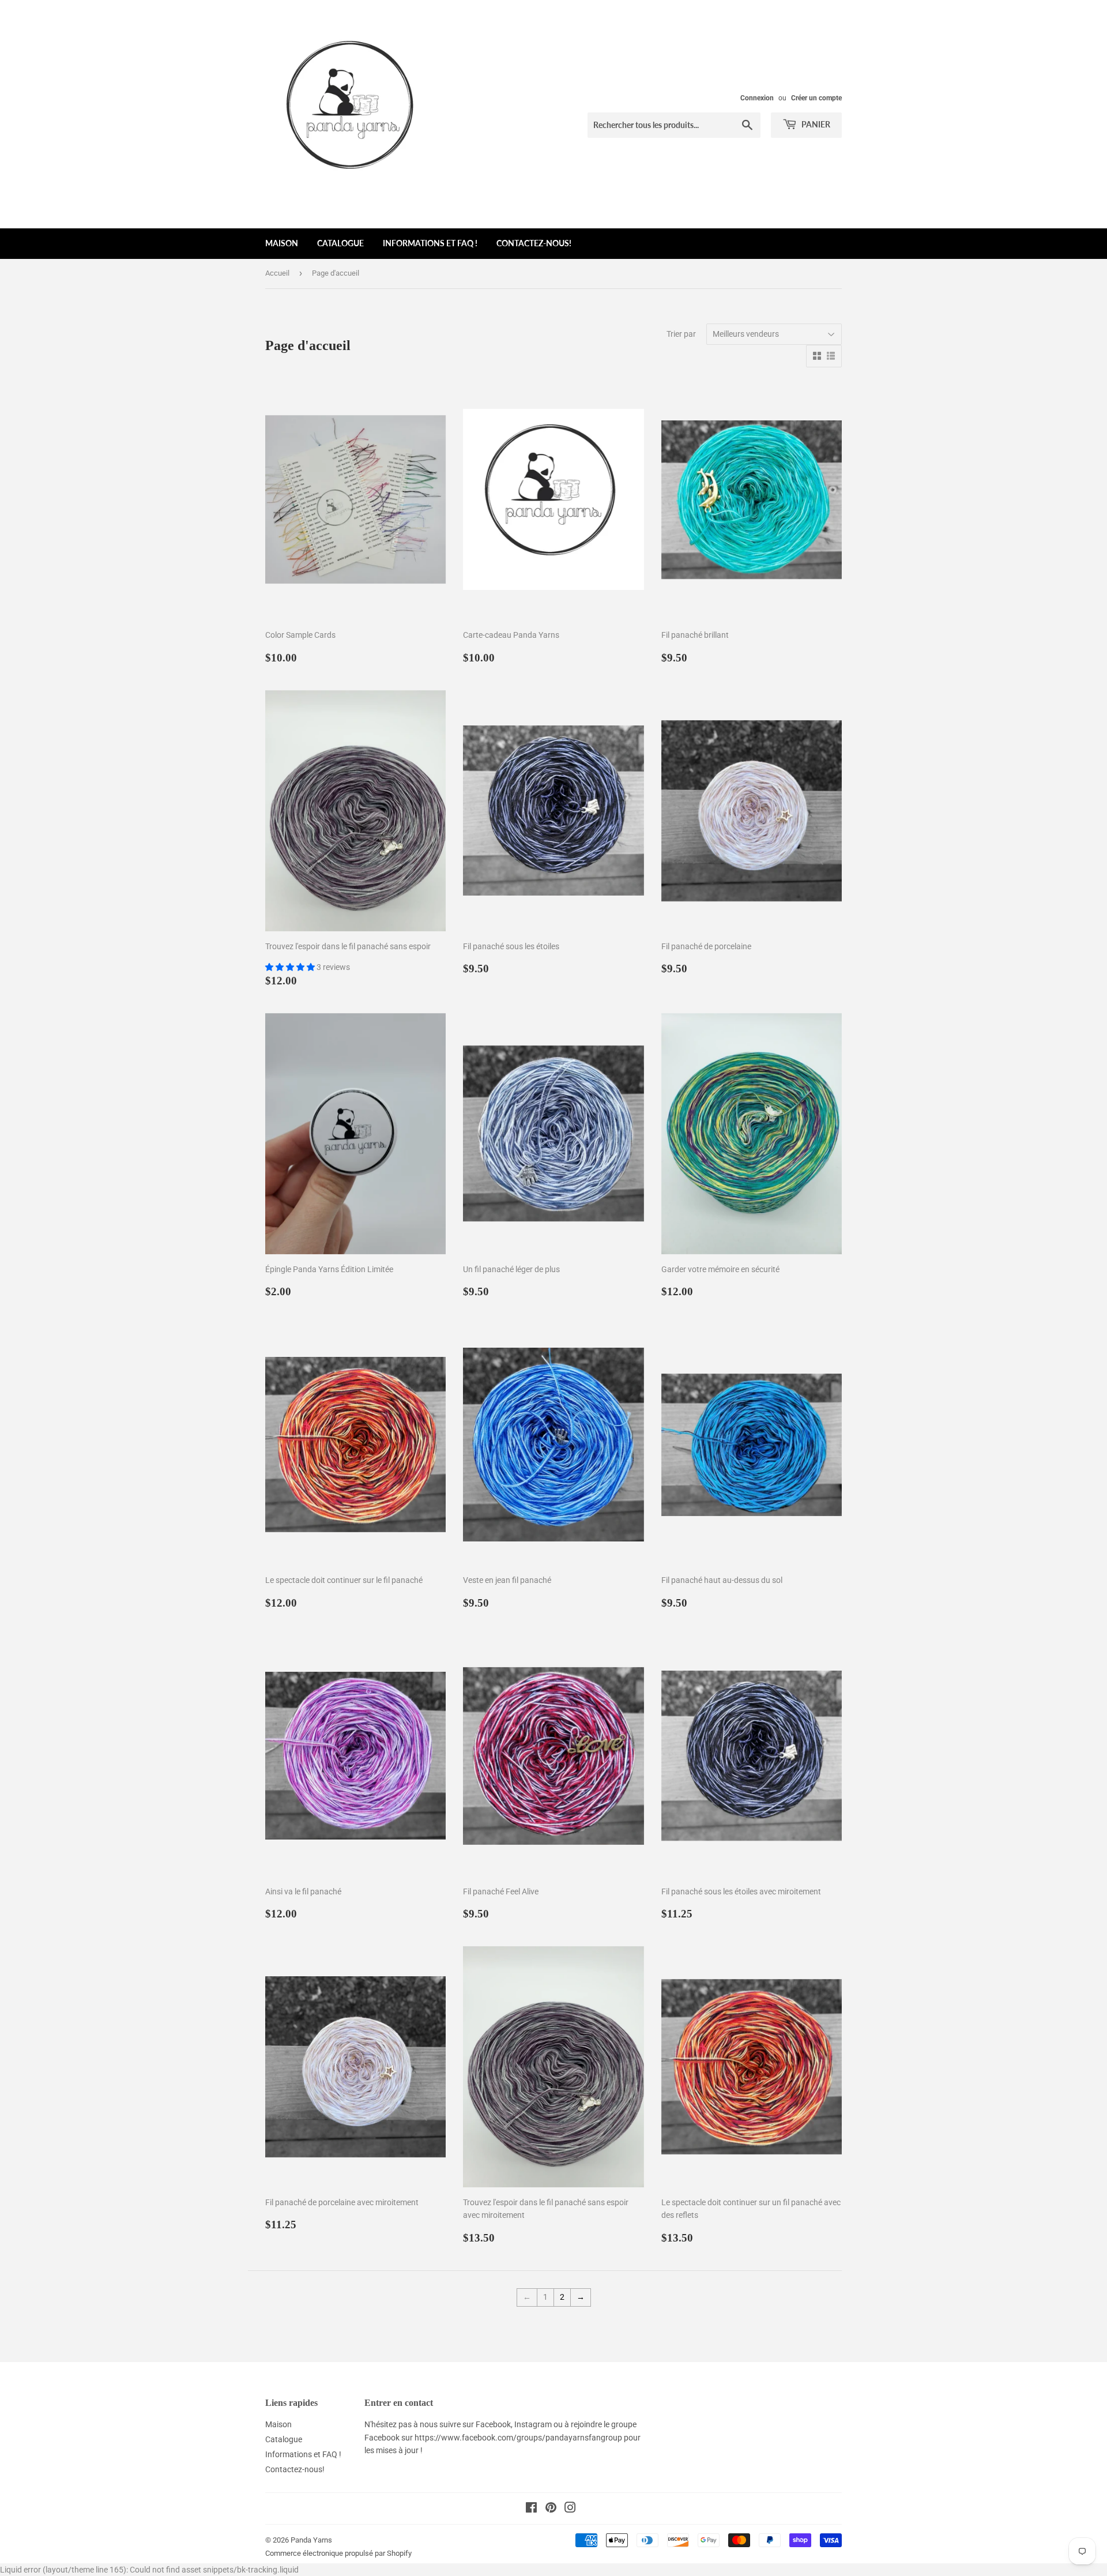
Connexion (757, 98)
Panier (815, 124)
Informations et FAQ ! (430, 243)
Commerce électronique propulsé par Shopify (338, 2553)
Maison (282, 243)
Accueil (277, 273)
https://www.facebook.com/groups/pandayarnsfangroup (518, 2438)
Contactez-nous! (534, 243)
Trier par (681, 334)
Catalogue (340, 243)
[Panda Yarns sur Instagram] (570, 2509)
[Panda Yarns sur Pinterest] (551, 2509)
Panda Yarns (311, 2540)
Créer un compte (816, 98)
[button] (291, 967)
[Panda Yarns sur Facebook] (531, 2509)
